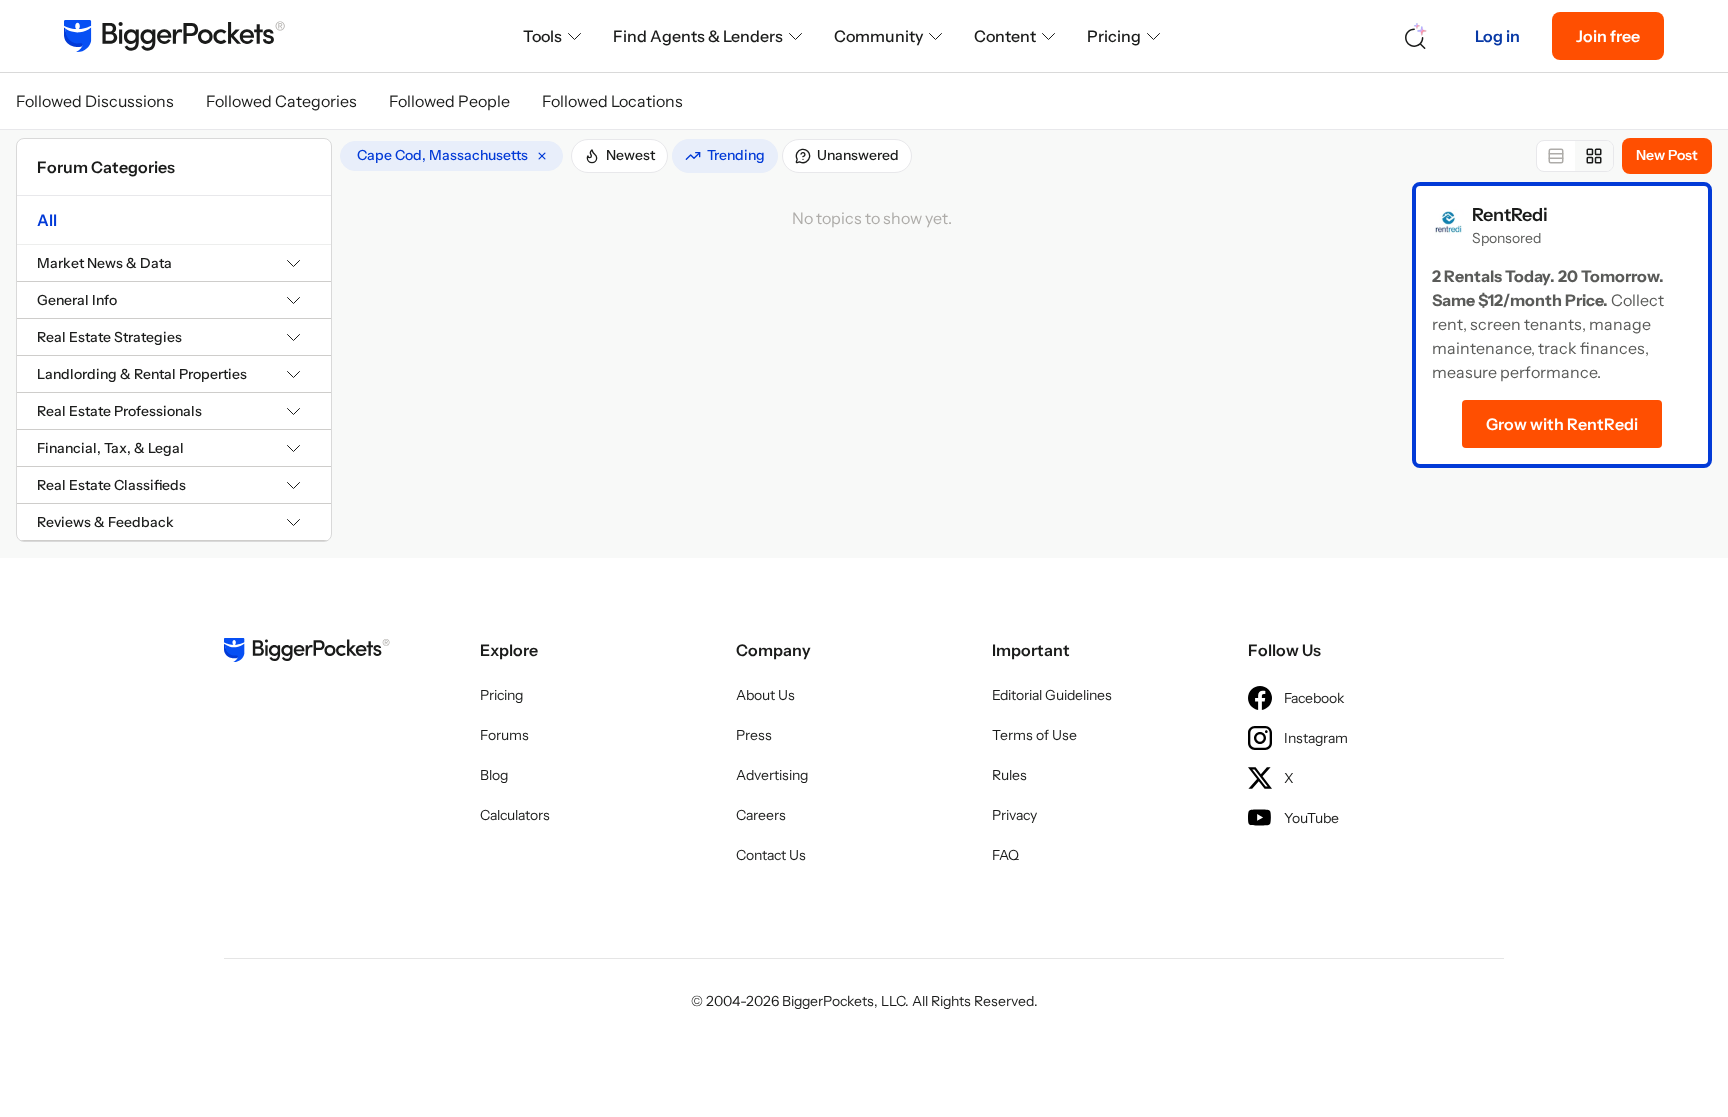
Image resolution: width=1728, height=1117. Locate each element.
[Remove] (542, 156)
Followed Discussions (95, 101)
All (47, 220)
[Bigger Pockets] (174, 36)
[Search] (1416, 36)
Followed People (449, 101)
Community (878, 36)
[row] (451, 156)
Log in (1497, 36)
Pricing (1114, 36)
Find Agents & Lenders (698, 36)
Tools (542, 36)
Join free (1608, 36)
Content (1005, 36)
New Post (1667, 155)
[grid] (451, 156)
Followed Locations (612, 101)
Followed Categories (281, 101)
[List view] (1556, 156)
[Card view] (1594, 156)
